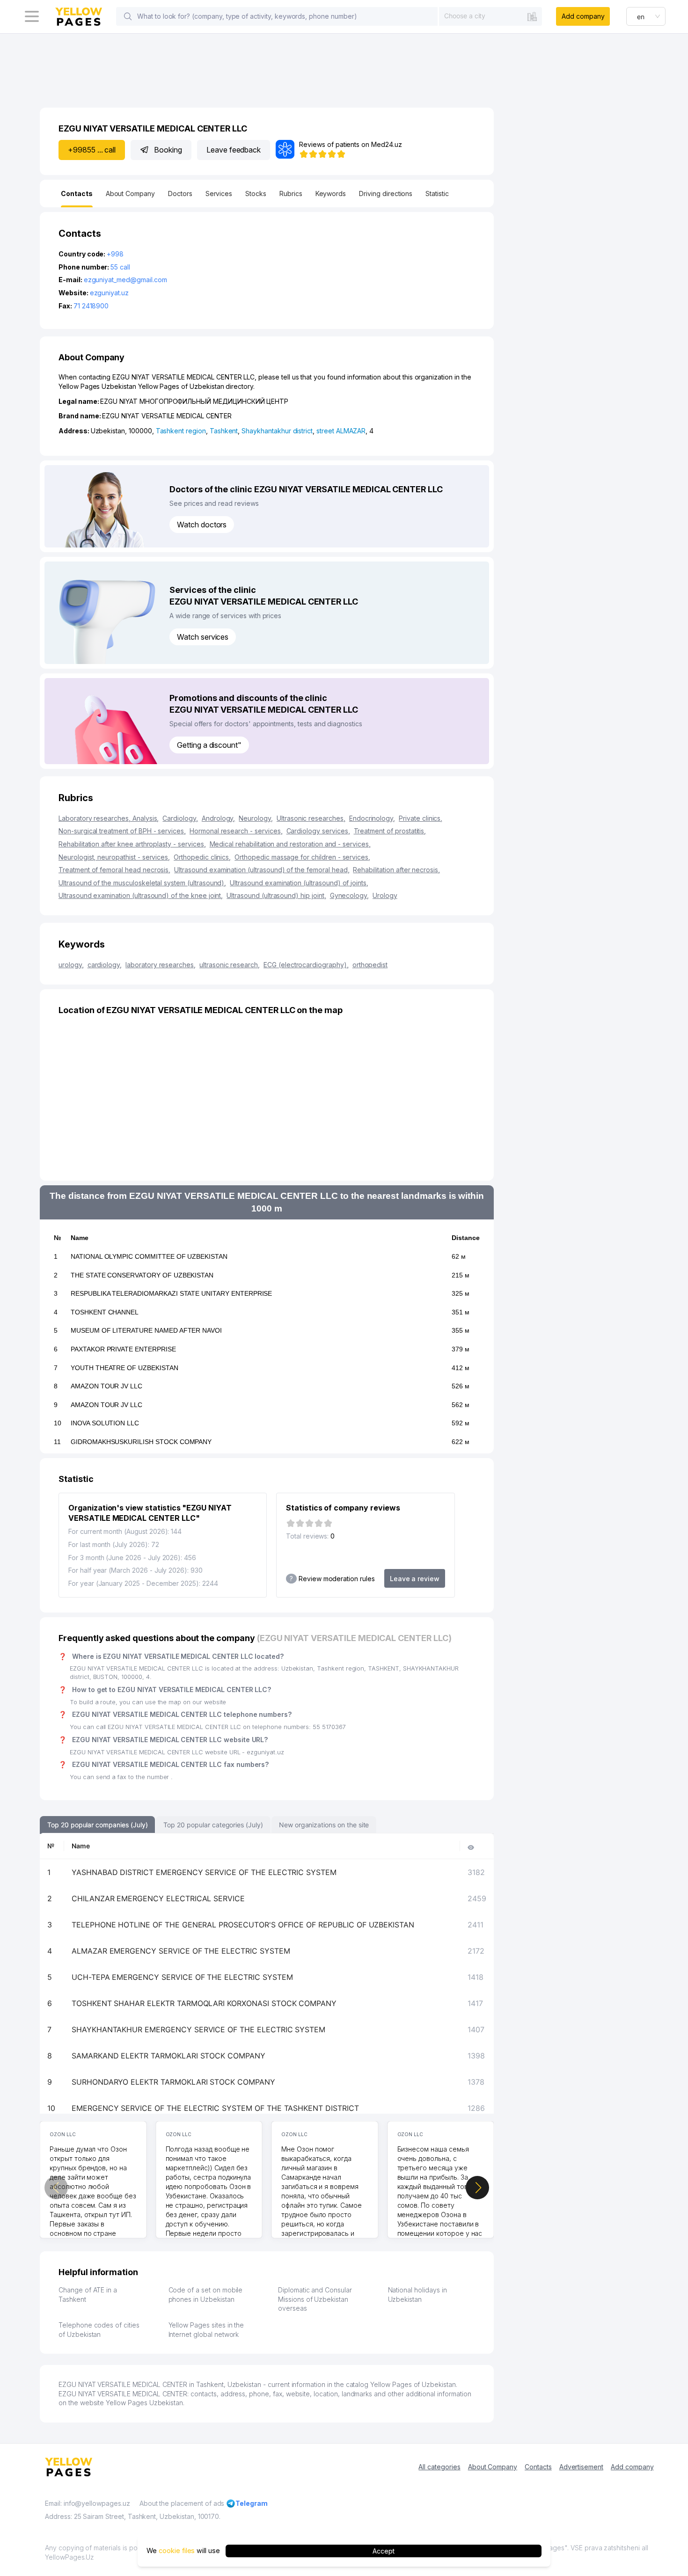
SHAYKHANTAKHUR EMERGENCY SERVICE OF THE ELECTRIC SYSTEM (198, 2029)
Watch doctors (202, 525)
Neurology (256, 818)
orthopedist (370, 965)
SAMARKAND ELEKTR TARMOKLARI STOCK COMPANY (168, 2056)
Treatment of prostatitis (390, 831)
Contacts (538, 2467)
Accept (384, 2551)
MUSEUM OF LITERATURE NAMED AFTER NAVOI (146, 1330)
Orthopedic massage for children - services (302, 857)
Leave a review (415, 1579)
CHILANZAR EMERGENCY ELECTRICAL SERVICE (158, 1898)
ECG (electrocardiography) (306, 965)
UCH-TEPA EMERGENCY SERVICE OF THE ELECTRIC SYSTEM (182, 1977)
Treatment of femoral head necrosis (114, 870)
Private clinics (421, 818)
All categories (439, 2467)
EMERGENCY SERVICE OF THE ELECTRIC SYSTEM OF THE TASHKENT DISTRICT (215, 2108)
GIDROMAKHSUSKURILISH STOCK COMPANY (141, 1442)
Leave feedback (234, 150)
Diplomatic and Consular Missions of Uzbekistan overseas (315, 2299)
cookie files (177, 2551)
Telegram (252, 2503)
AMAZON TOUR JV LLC (106, 1386)
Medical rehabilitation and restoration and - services (290, 844)
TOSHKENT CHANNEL (105, 1312)
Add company (583, 16)
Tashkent (224, 431)
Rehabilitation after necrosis (396, 870)
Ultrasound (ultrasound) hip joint (276, 895)
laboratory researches (161, 965)
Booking (168, 150)
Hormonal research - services (236, 831)
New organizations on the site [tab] (324, 1825)
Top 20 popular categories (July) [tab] (213, 1825)
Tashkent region (181, 431)
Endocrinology (372, 818)
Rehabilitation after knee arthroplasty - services (132, 844)
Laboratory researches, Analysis (109, 818)
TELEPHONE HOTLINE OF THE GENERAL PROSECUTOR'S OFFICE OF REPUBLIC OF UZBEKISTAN (243, 1925)
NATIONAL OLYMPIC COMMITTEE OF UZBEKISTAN (149, 1256)
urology (71, 965)
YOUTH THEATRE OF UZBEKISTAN (124, 1368)
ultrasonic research (230, 965)
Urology (385, 895)
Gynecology (349, 895)
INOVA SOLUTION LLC (105, 1423)
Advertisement (581, 2467)
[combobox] (490, 16)
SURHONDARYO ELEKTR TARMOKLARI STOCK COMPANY (173, 2082)
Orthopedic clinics (202, 857)
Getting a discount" (209, 745)
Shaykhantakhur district (277, 431)
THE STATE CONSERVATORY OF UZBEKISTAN (142, 1275)
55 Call (120, 267)
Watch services (203, 637)
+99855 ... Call (92, 150)
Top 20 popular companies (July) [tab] (97, 1825)
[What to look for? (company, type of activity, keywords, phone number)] (128, 16)
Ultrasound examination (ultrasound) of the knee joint (141, 895)
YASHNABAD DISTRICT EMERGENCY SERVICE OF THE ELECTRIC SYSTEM (204, 1872)
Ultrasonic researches (311, 818)
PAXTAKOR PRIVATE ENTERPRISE (123, 1349)
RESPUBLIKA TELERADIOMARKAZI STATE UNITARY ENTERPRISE (171, 1293)
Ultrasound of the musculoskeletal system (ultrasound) (142, 883)
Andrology (219, 818)
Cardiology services (318, 831)
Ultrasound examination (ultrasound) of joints (299, 883)
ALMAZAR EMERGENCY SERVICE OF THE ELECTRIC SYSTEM (181, 1951)
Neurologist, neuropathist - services (114, 857)
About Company (493, 2467)
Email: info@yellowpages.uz (88, 2503)
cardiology (105, 965)
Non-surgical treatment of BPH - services (122, 831)
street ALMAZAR (341, 431)
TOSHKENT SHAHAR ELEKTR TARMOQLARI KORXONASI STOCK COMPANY (204, 2003)
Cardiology (180, 818)
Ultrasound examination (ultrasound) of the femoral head (262, 870)
